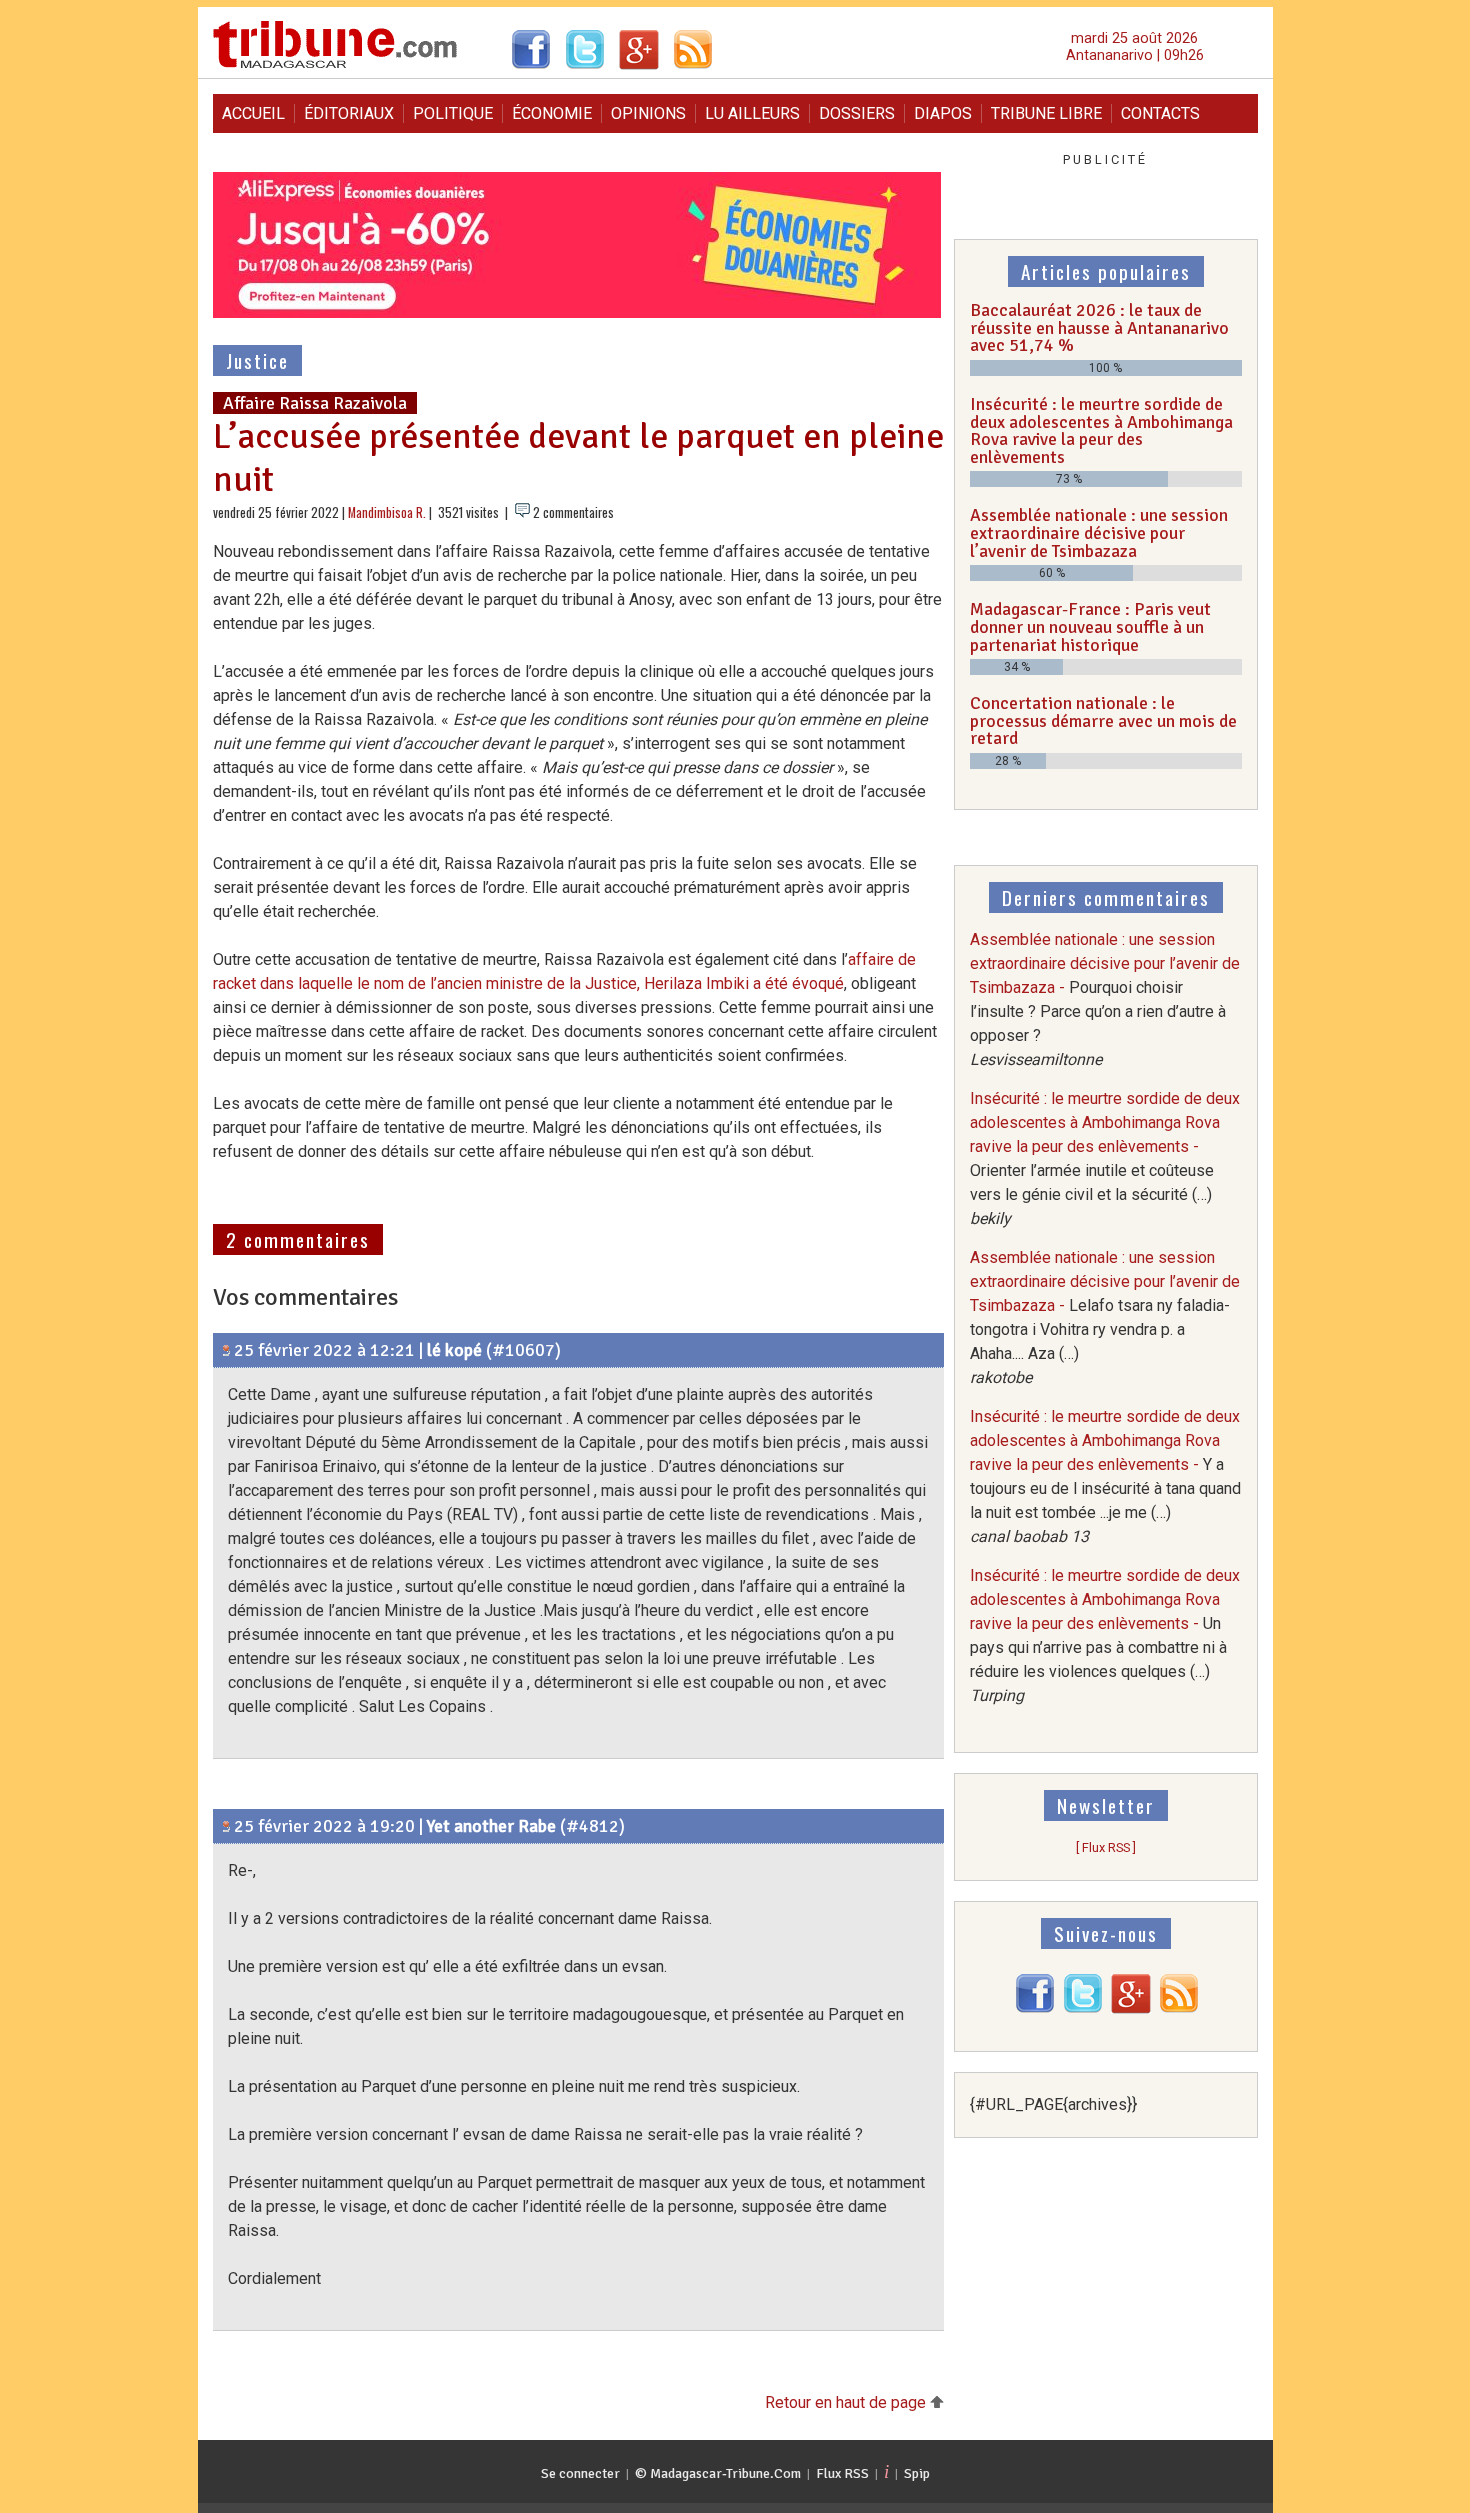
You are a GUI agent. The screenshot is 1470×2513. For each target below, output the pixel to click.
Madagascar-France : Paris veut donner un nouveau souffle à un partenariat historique (1090, 626)
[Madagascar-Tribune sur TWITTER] (1083, 2008)
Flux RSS (842, 2473)
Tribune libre (1046, 113)
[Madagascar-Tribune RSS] (1179, 2008)
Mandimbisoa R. (387, 512)
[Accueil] (335, 65)
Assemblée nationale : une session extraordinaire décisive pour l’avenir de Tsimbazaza (1099, 532)
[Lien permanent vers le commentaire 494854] (226, 1826)
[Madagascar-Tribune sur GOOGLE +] (1131, 2008)
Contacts (1160, 113)
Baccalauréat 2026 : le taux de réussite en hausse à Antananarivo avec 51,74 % (1099, 327)
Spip (917, 2473)
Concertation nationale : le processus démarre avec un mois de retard (1103, 720)
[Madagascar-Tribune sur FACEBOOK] (1035, 2008)
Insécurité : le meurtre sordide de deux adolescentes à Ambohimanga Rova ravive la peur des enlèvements (1101, 430)
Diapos (943, 113)
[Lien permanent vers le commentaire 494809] (226, 1350)
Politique (453, 113)
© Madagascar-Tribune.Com (718, 2473)
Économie (552, 113)
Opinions (648, 113)
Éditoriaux (349, 113)
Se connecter (580, 2473)
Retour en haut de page (847, 2402)
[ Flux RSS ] (1106, 1847)
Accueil (253, 113)
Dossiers (857, 113)
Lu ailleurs (752, 113)
